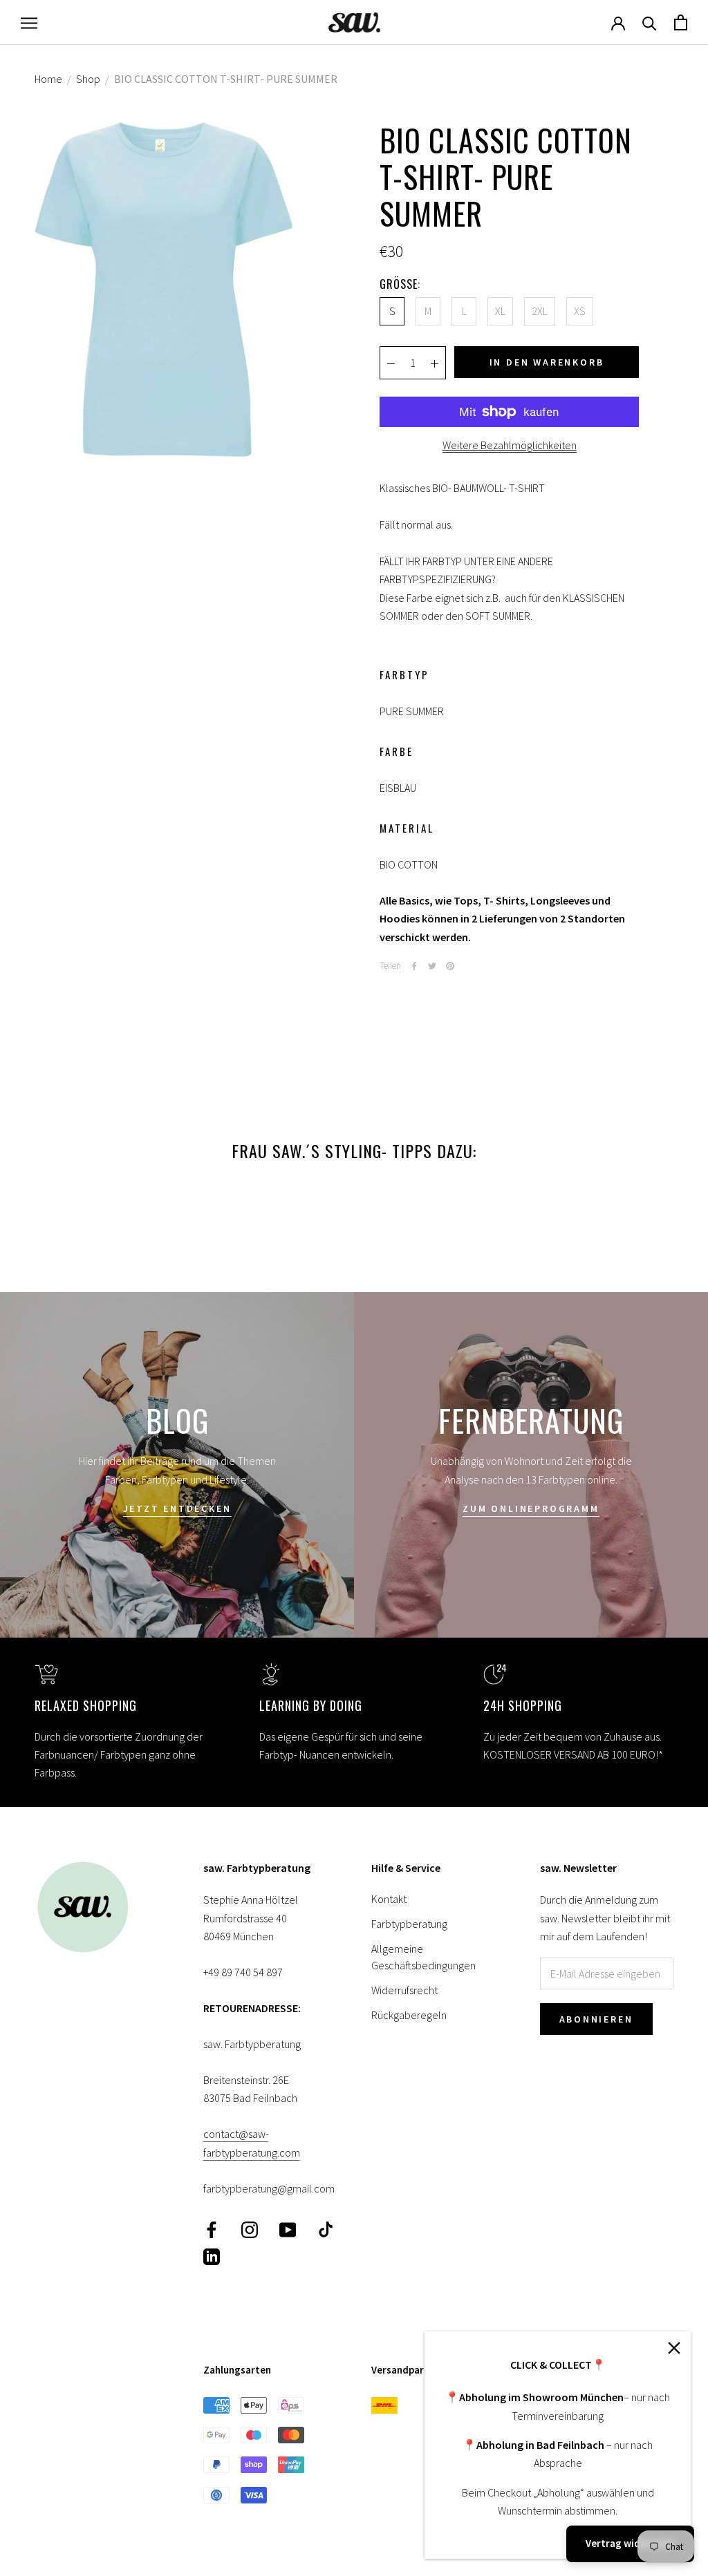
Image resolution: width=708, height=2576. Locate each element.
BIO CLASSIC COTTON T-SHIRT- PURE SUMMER (226, 79)
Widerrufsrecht (404, 1990)
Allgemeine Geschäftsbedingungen (423, 1957)
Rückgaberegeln (409, 2015)
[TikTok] (326, 2229)
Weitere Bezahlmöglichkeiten (510, 445)
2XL (540, 311)
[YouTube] (288, 2229)
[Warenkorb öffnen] (681, 22)
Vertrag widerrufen (630, 2543)
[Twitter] (432, 966)
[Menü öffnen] (29, 22)
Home (48, 79)
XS (580, 311)
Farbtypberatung (409, 1924)
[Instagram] (250, 2229)
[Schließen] (674, 2348)
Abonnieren (596, 2019)
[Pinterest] (450, 966)
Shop (88, 79)
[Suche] (650, 22)
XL (500, 311)
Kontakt (389, 1899)
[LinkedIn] (212, 2256)
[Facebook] (414, 966)
